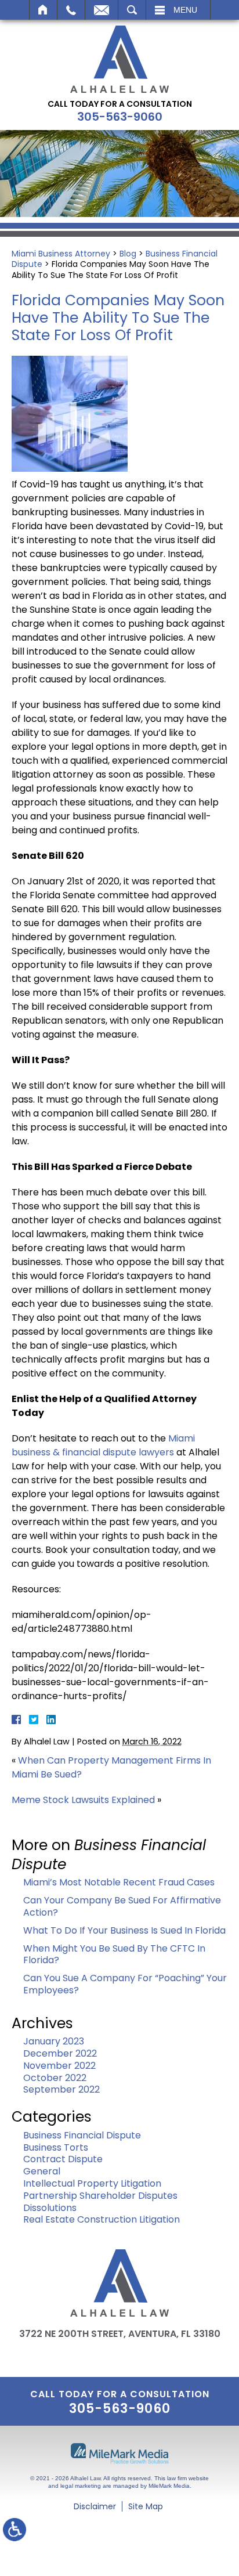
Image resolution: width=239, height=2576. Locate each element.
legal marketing (81, 2486)
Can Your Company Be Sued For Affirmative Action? (122, 1906)
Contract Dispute (63, 2159)
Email (102, 10)
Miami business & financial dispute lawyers (103, 1445)
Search (132, 10)
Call (71, 10)
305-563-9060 (120, 117)
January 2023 (54, 2041)
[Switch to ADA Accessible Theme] (15, 2530)
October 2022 (55, 2078)
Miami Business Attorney (61, 254)
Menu (185, 10)
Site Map (146, 2506)
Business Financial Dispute (82, 2135)
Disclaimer (95, 2506)
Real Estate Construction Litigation (102, 2219)
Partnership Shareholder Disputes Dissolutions (100, 2202)
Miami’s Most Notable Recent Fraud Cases (119, 1882)
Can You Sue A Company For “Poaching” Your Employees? (125, 1984)
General (42, 2171)
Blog (128, 254)
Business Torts (56, 2147)
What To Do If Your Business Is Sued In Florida (124, 1930)
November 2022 (59, 2066)
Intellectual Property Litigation (92, 2183)
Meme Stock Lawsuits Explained (83, 1800)
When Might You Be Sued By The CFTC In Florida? (114, 1954)
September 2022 (61, 2089)
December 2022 (60, 2053)
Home (43, 10)
